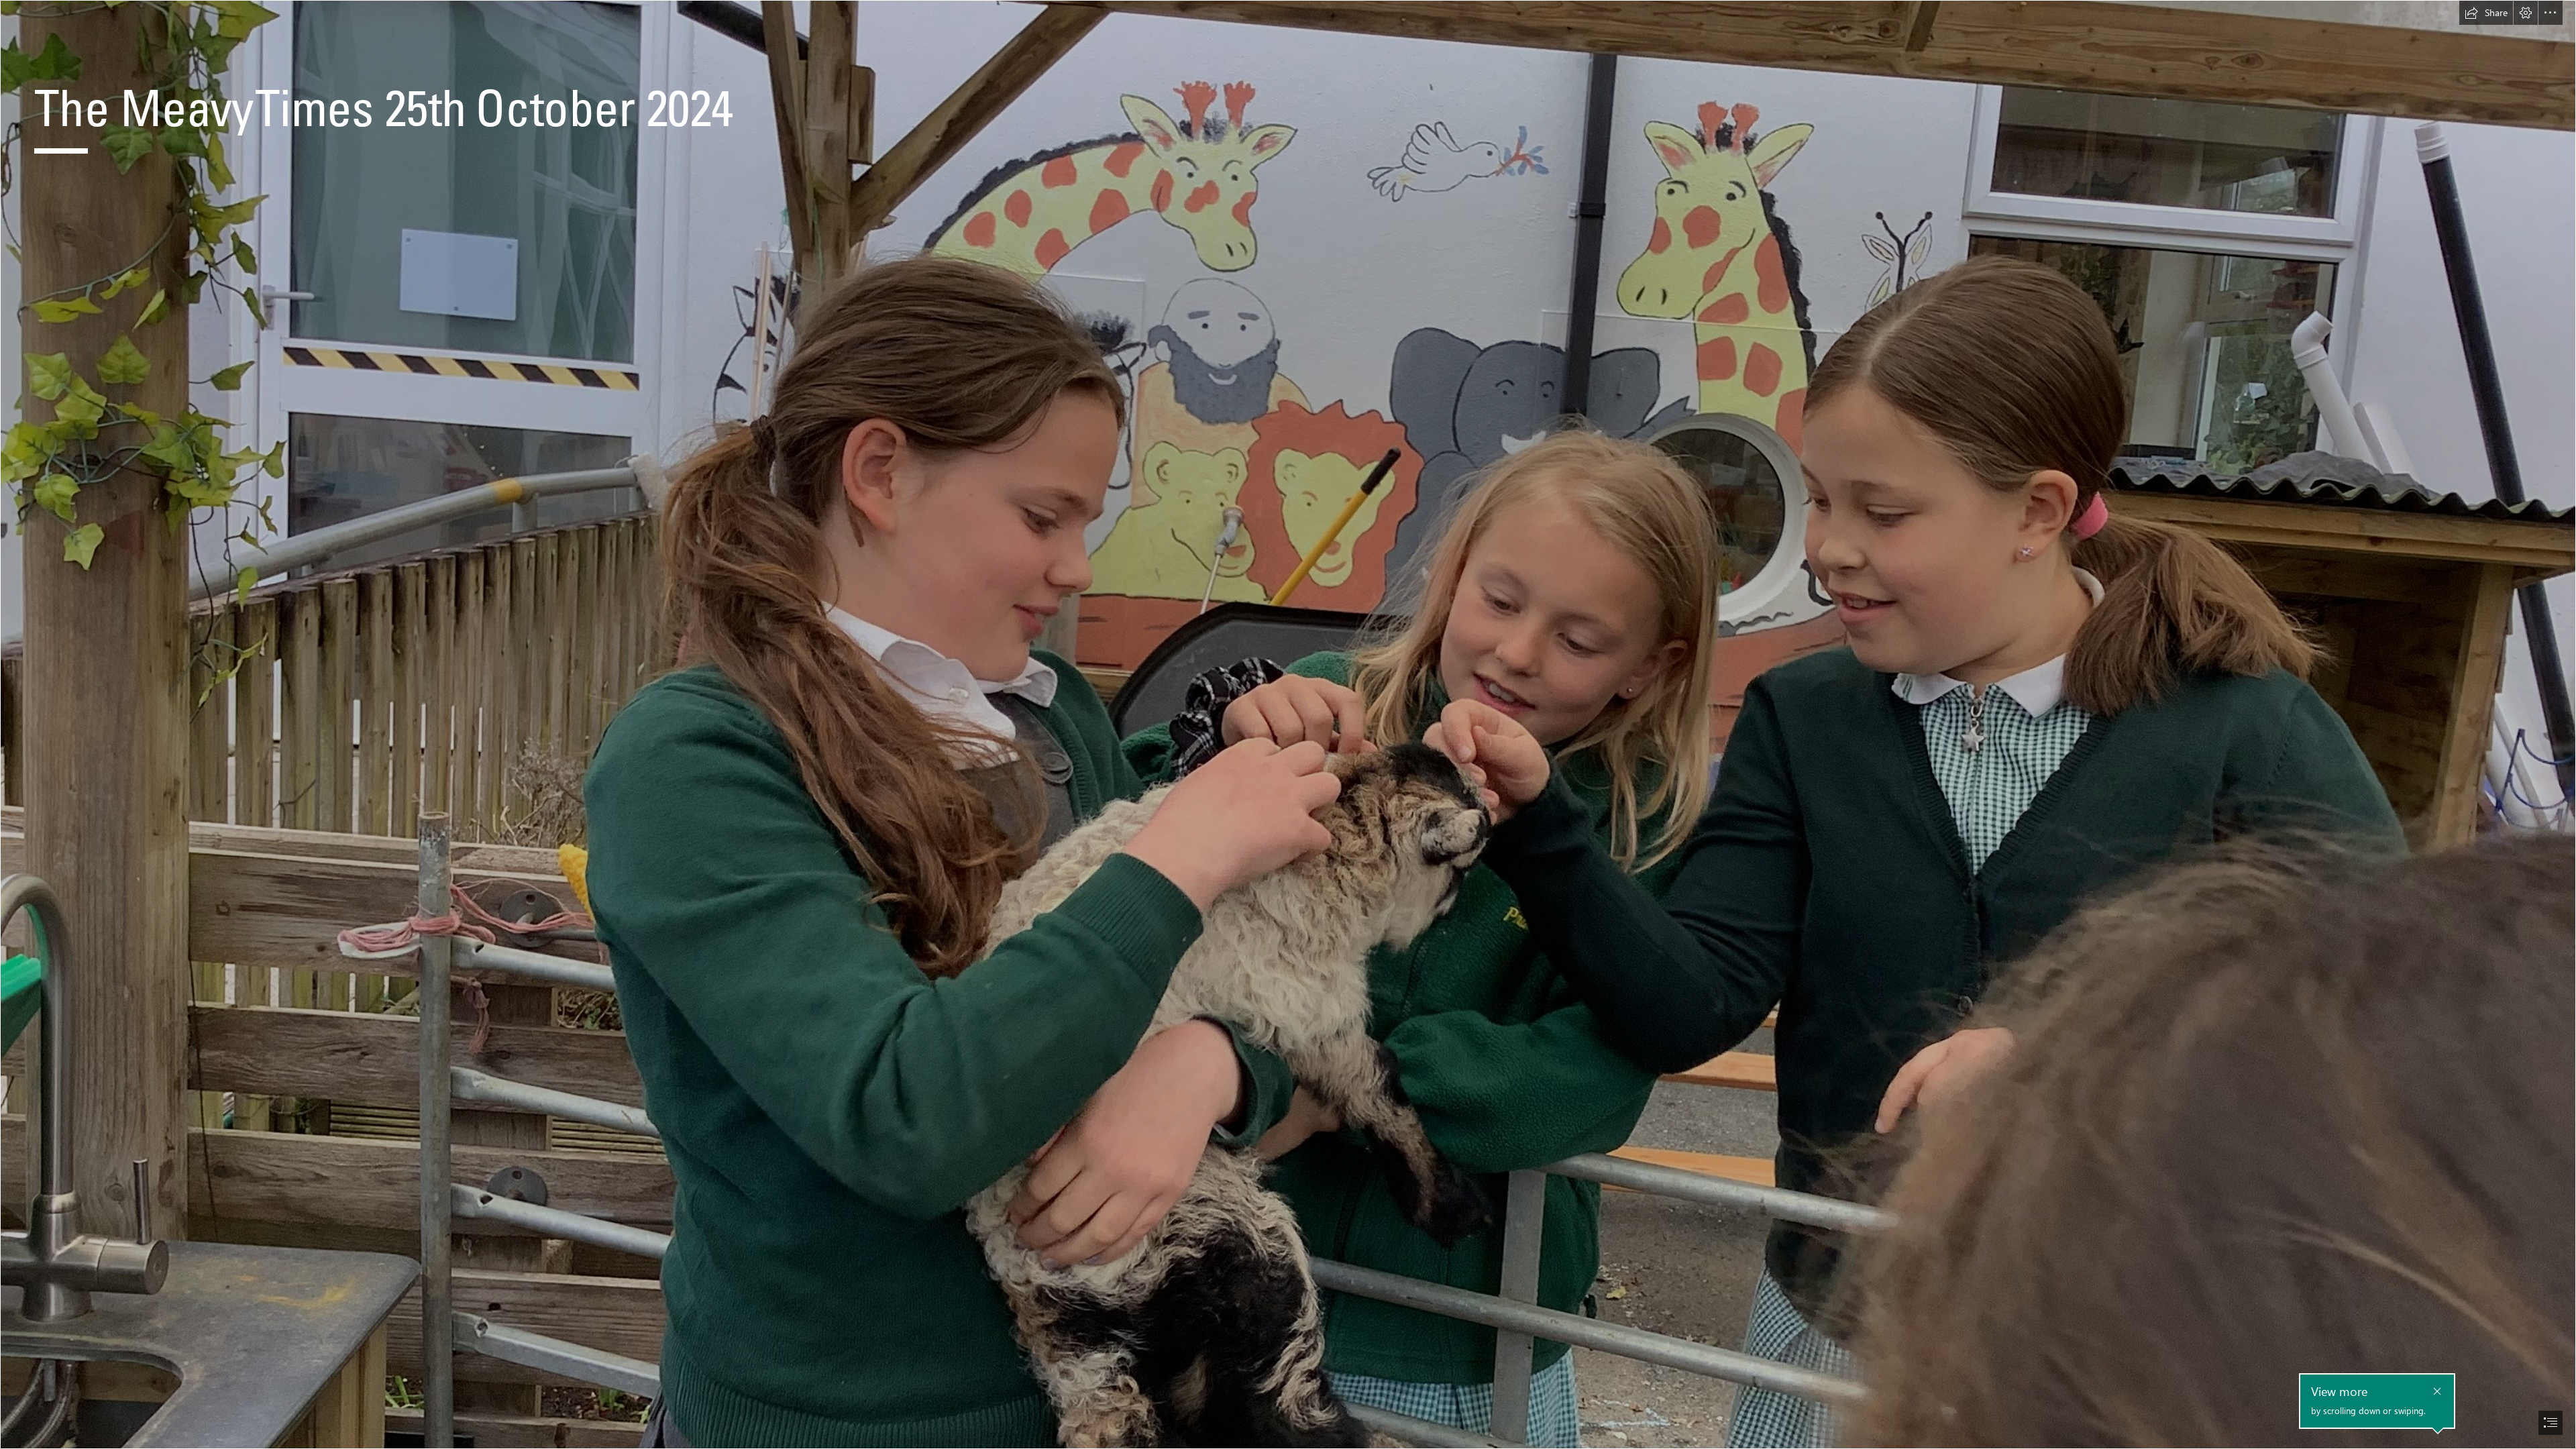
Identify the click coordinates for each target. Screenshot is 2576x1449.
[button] (2486, 13)
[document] (1288, 724)
